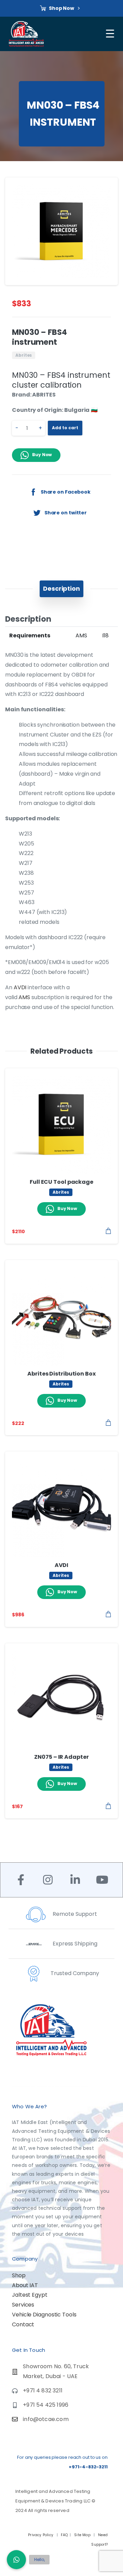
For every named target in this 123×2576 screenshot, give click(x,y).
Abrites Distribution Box (61, 1374)
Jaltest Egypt (30, 2295)
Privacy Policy (41, 2535)
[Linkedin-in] (75, 1880)
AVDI (20, 987)
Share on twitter (66, 512)
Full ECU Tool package (61, 1182)
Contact (23, 2324)
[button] (106, 189)
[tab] (61, 589)
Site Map (83, 2535)
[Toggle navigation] (111, 34)
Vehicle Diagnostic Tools (44, 2315)
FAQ (64, 2535)
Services (23, 2305)
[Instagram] (48, 1880)
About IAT (25, 2285)
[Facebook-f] (21, 1880)
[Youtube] (102, 1880)
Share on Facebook (66, 492)
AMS (24, 997)
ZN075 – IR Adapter (61, 1757)
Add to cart (65, 428)
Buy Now (42, 455)
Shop (19, 2275)
